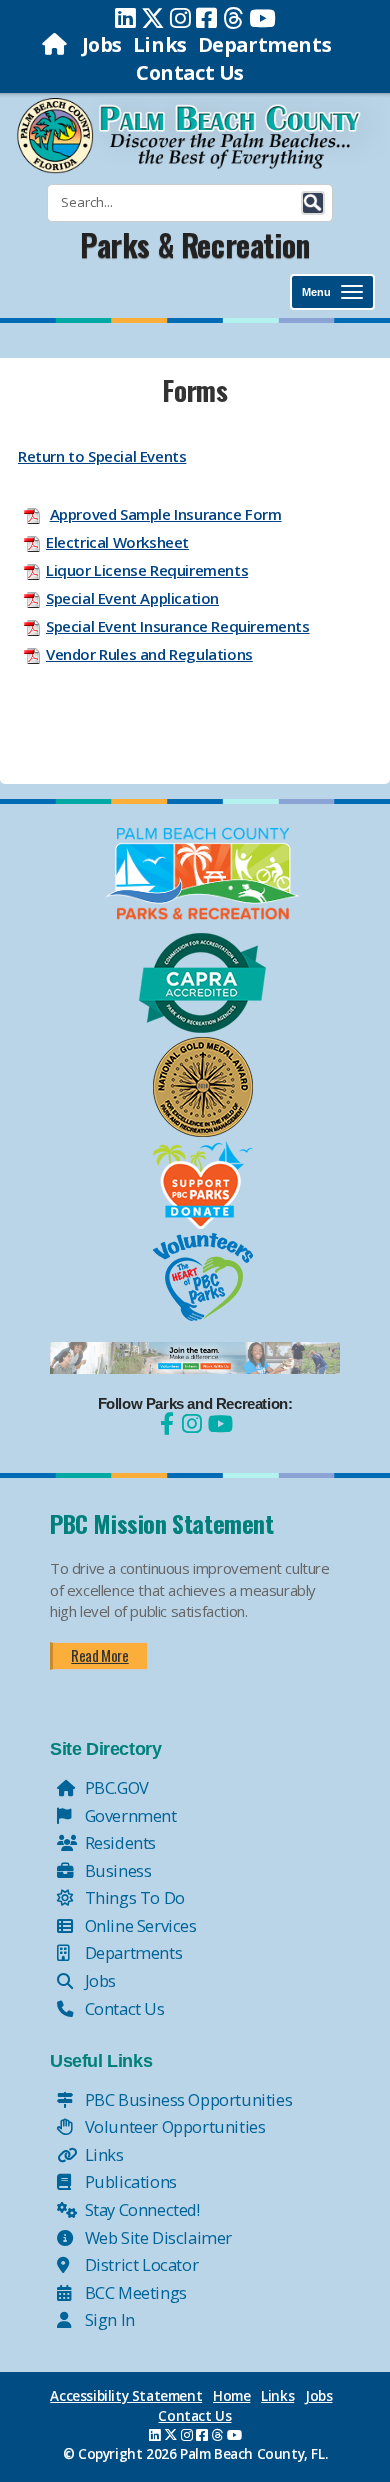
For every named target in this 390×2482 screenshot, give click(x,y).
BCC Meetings (134, 2292)
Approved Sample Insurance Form (166, 514)
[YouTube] (218, 1423)
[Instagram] (180, 18)
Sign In (108, 2319)
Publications (129, 2181)
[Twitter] (153, 18)
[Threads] (233, 18)
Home (231, 2396)
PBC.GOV (115, 1787)
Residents (118, 1842)
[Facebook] (206, 18)
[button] (313, 203)
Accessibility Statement (126, 2396)
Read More (99, 1655)
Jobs (102, 44)
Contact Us (190, 72)
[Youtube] (262, 18)
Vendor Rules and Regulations (149, 654)
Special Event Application (132, 598)
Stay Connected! (140, 2209)
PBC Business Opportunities (186, 2099)
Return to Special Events (102, 456)
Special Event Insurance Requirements (178, 626)
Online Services (139, 1925)
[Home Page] (56, 44)
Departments (265, 44)
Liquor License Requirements (147, 570)
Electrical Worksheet (117, 542)
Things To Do (133, 1897)
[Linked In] (125, 18)
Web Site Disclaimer (156, 2237)
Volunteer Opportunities (173, 2126)
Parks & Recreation (195, 244)
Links (160, 44)
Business (116, 1870)
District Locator (139, 2264)
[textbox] (195, 526)
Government (129, 1815)
